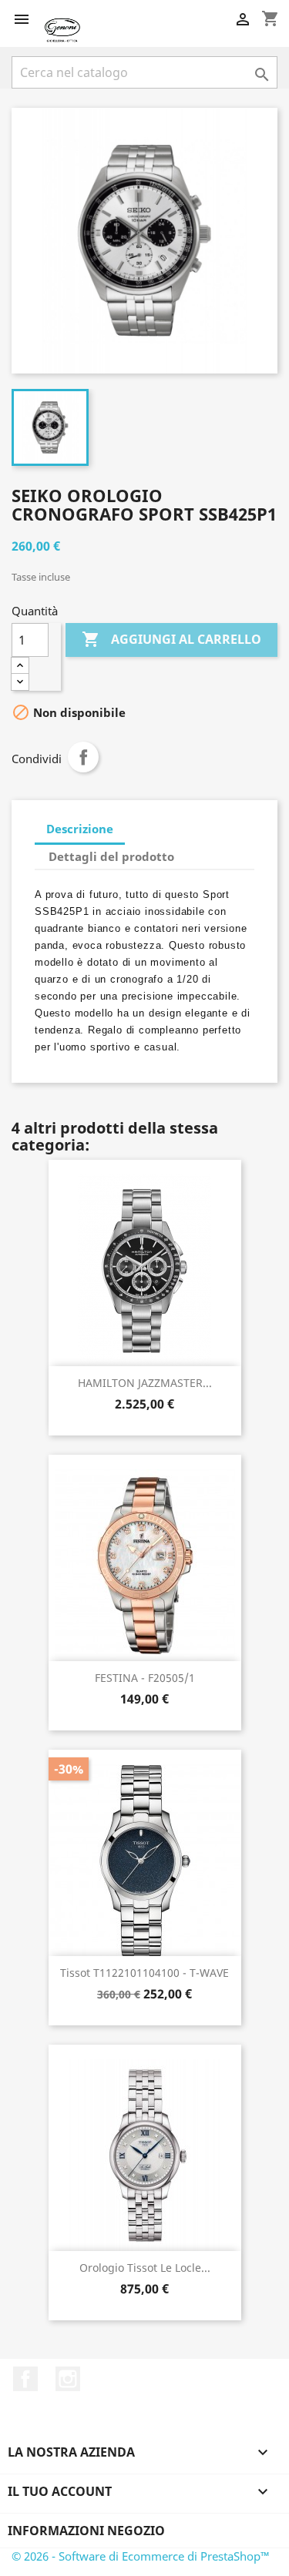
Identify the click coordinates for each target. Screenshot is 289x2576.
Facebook (25, 2379)
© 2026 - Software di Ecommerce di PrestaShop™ (141, 2556)
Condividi (83, 757)
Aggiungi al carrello (171, 639)
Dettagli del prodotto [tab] (111, 856)
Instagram (68, 2379)
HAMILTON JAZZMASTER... (145, 1383)
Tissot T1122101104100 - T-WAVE (144, 1973)
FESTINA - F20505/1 (145, 1678)
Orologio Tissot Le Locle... (145, 2268)
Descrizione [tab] (80, 829)
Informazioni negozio (86, 2531)
